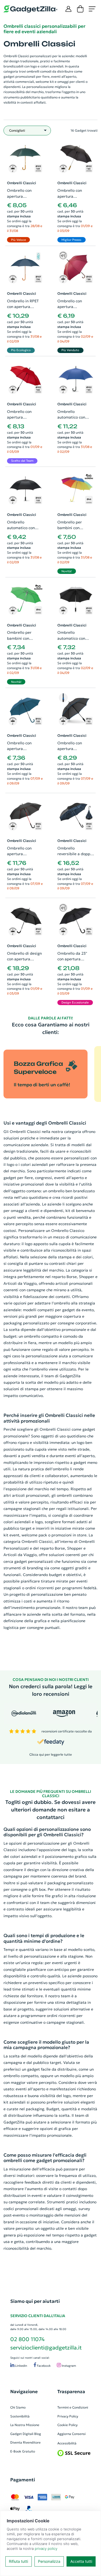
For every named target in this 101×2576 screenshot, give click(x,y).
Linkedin (21, 2366)
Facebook (43, 2366)
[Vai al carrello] (80, 9)
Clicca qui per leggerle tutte (51, 1754)
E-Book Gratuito (23, 2451)
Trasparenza (71, 2392)
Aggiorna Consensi (72, 2434)
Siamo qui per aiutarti (35, 2301)
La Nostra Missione (25, 2425)
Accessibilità (67, 2443)
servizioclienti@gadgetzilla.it (46, 2348)
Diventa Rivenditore (25, 2442)
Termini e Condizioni (73, 2407)
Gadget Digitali (22, 2434)
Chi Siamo (18, 2407)
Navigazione (24, 2392)
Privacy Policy (68, 2416)
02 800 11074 (27, 2339)
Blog (38, 2434)
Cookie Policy (67, 2425)
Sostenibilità (20, 2416)
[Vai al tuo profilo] (68, 9)
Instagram (68, 2366)
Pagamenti (23, 2480)
